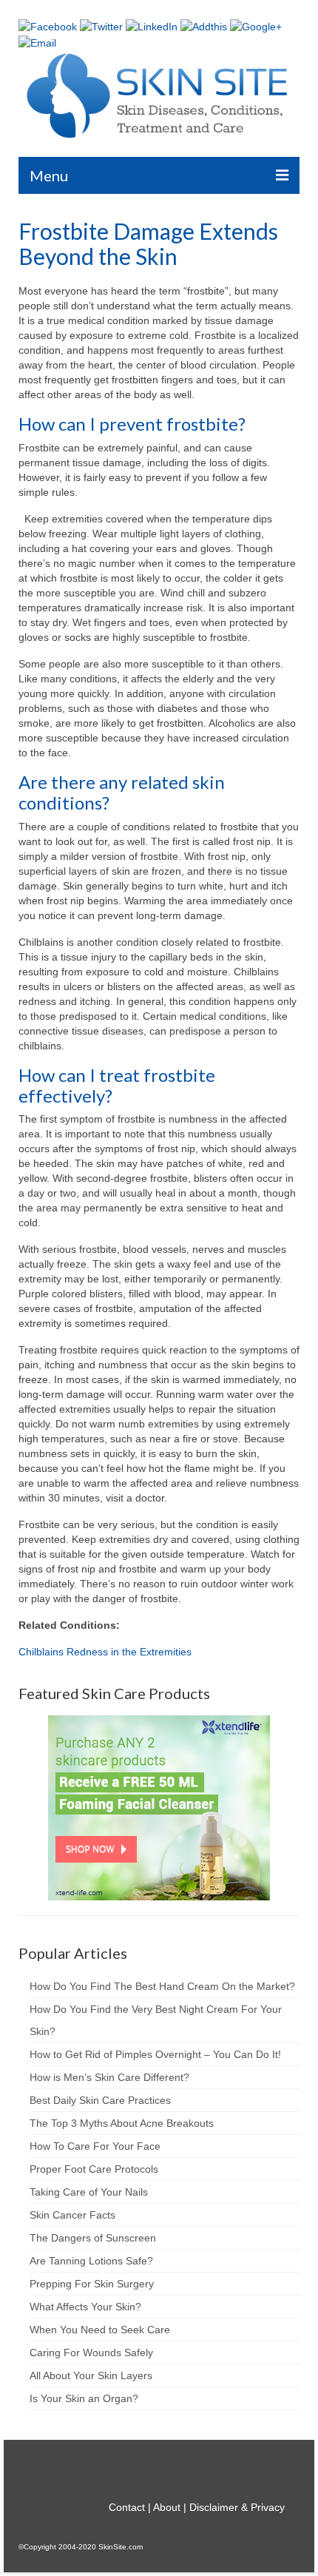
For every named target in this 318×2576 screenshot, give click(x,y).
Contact (127, 2507)
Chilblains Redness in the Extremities (105, 1652)
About (167, 2507)
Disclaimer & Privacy (237, 2507)
